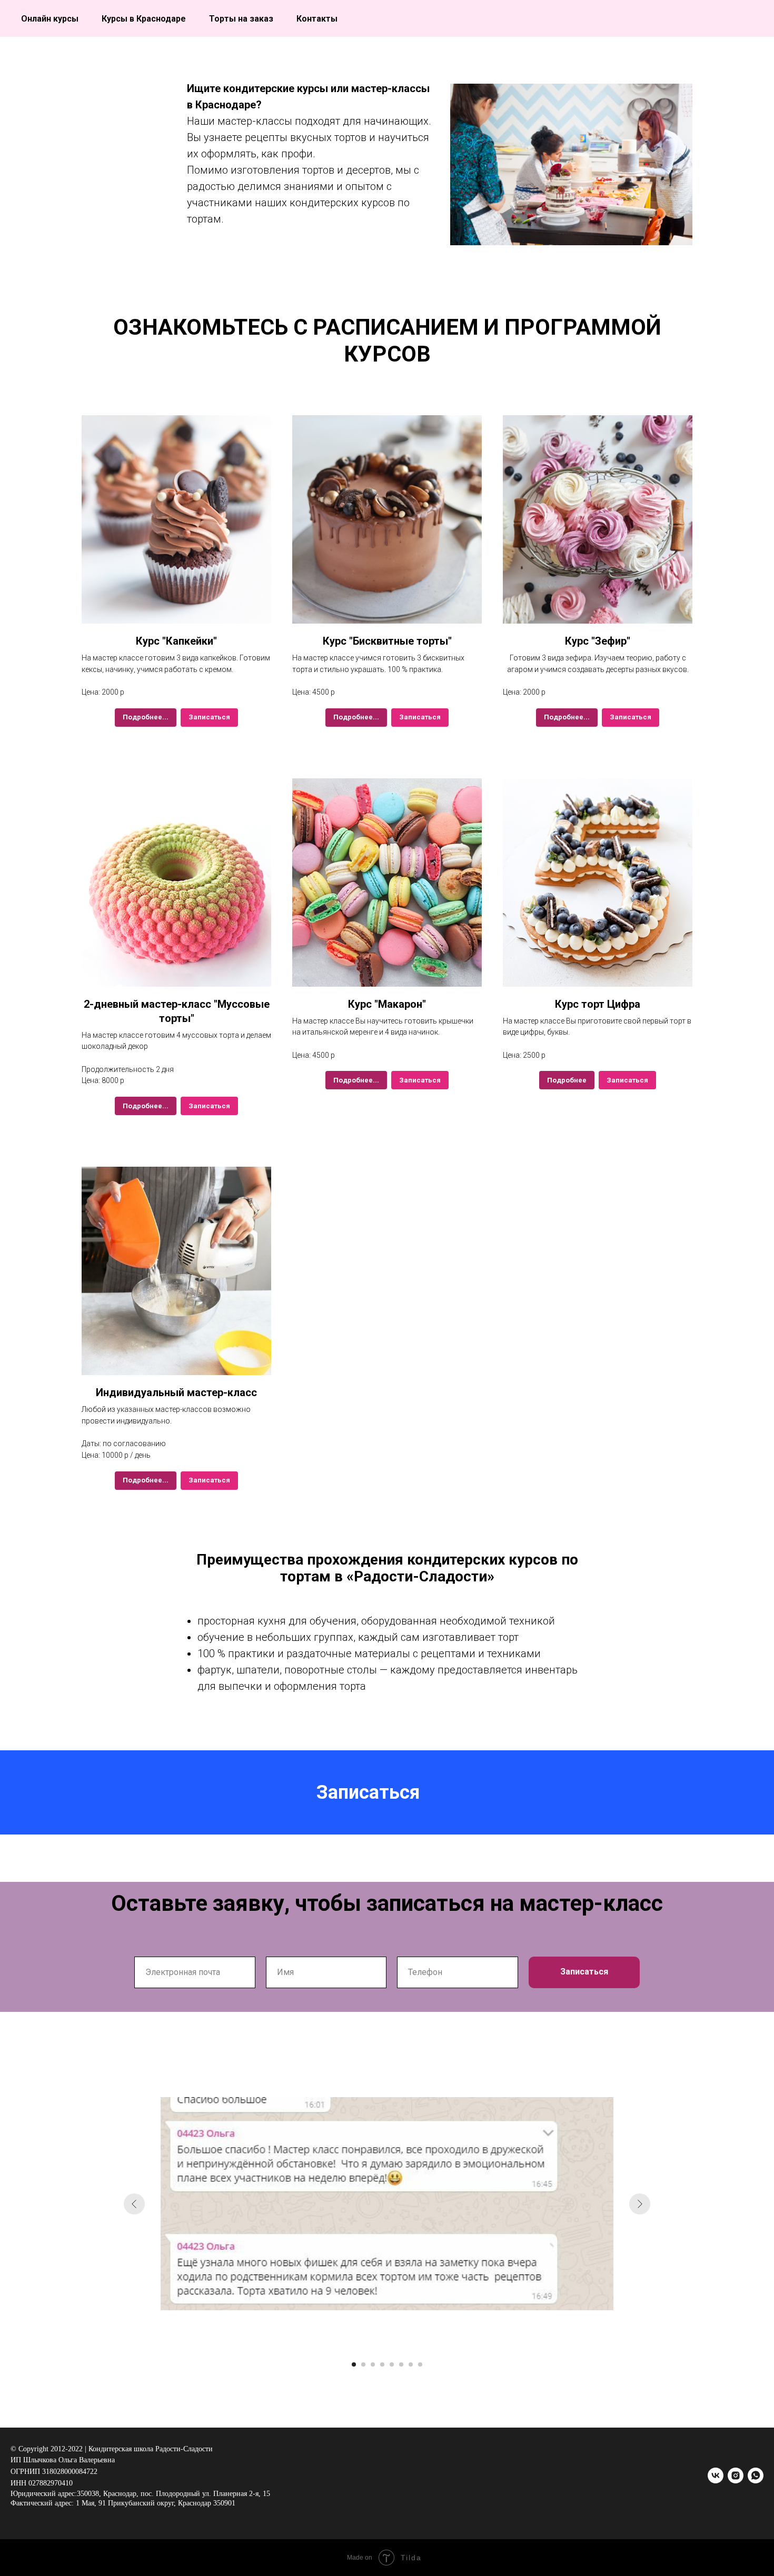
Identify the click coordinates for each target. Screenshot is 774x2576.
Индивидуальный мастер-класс (176, 1392)
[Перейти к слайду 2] (363, 2364)
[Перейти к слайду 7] (411, 2364)
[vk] (716, 2475)
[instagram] (736, 2475)
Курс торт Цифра (598, 1004)
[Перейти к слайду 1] (354, 2364)
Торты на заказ (241, 19)
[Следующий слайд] (640, 2204)
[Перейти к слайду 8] (420, 2364)
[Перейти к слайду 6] (401, 2364)
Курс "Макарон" (387, 1004)
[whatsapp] (756, 2475)
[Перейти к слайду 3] (373, 2364)
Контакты (317, 19)
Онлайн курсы (50, 19)
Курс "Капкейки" (176, 641)
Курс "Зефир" (598, 641)
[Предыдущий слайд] (134, 2204)
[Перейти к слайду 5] (392, 2364)
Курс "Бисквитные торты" (387, 641)
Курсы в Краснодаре (144, 19)
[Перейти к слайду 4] (382, 2364)
